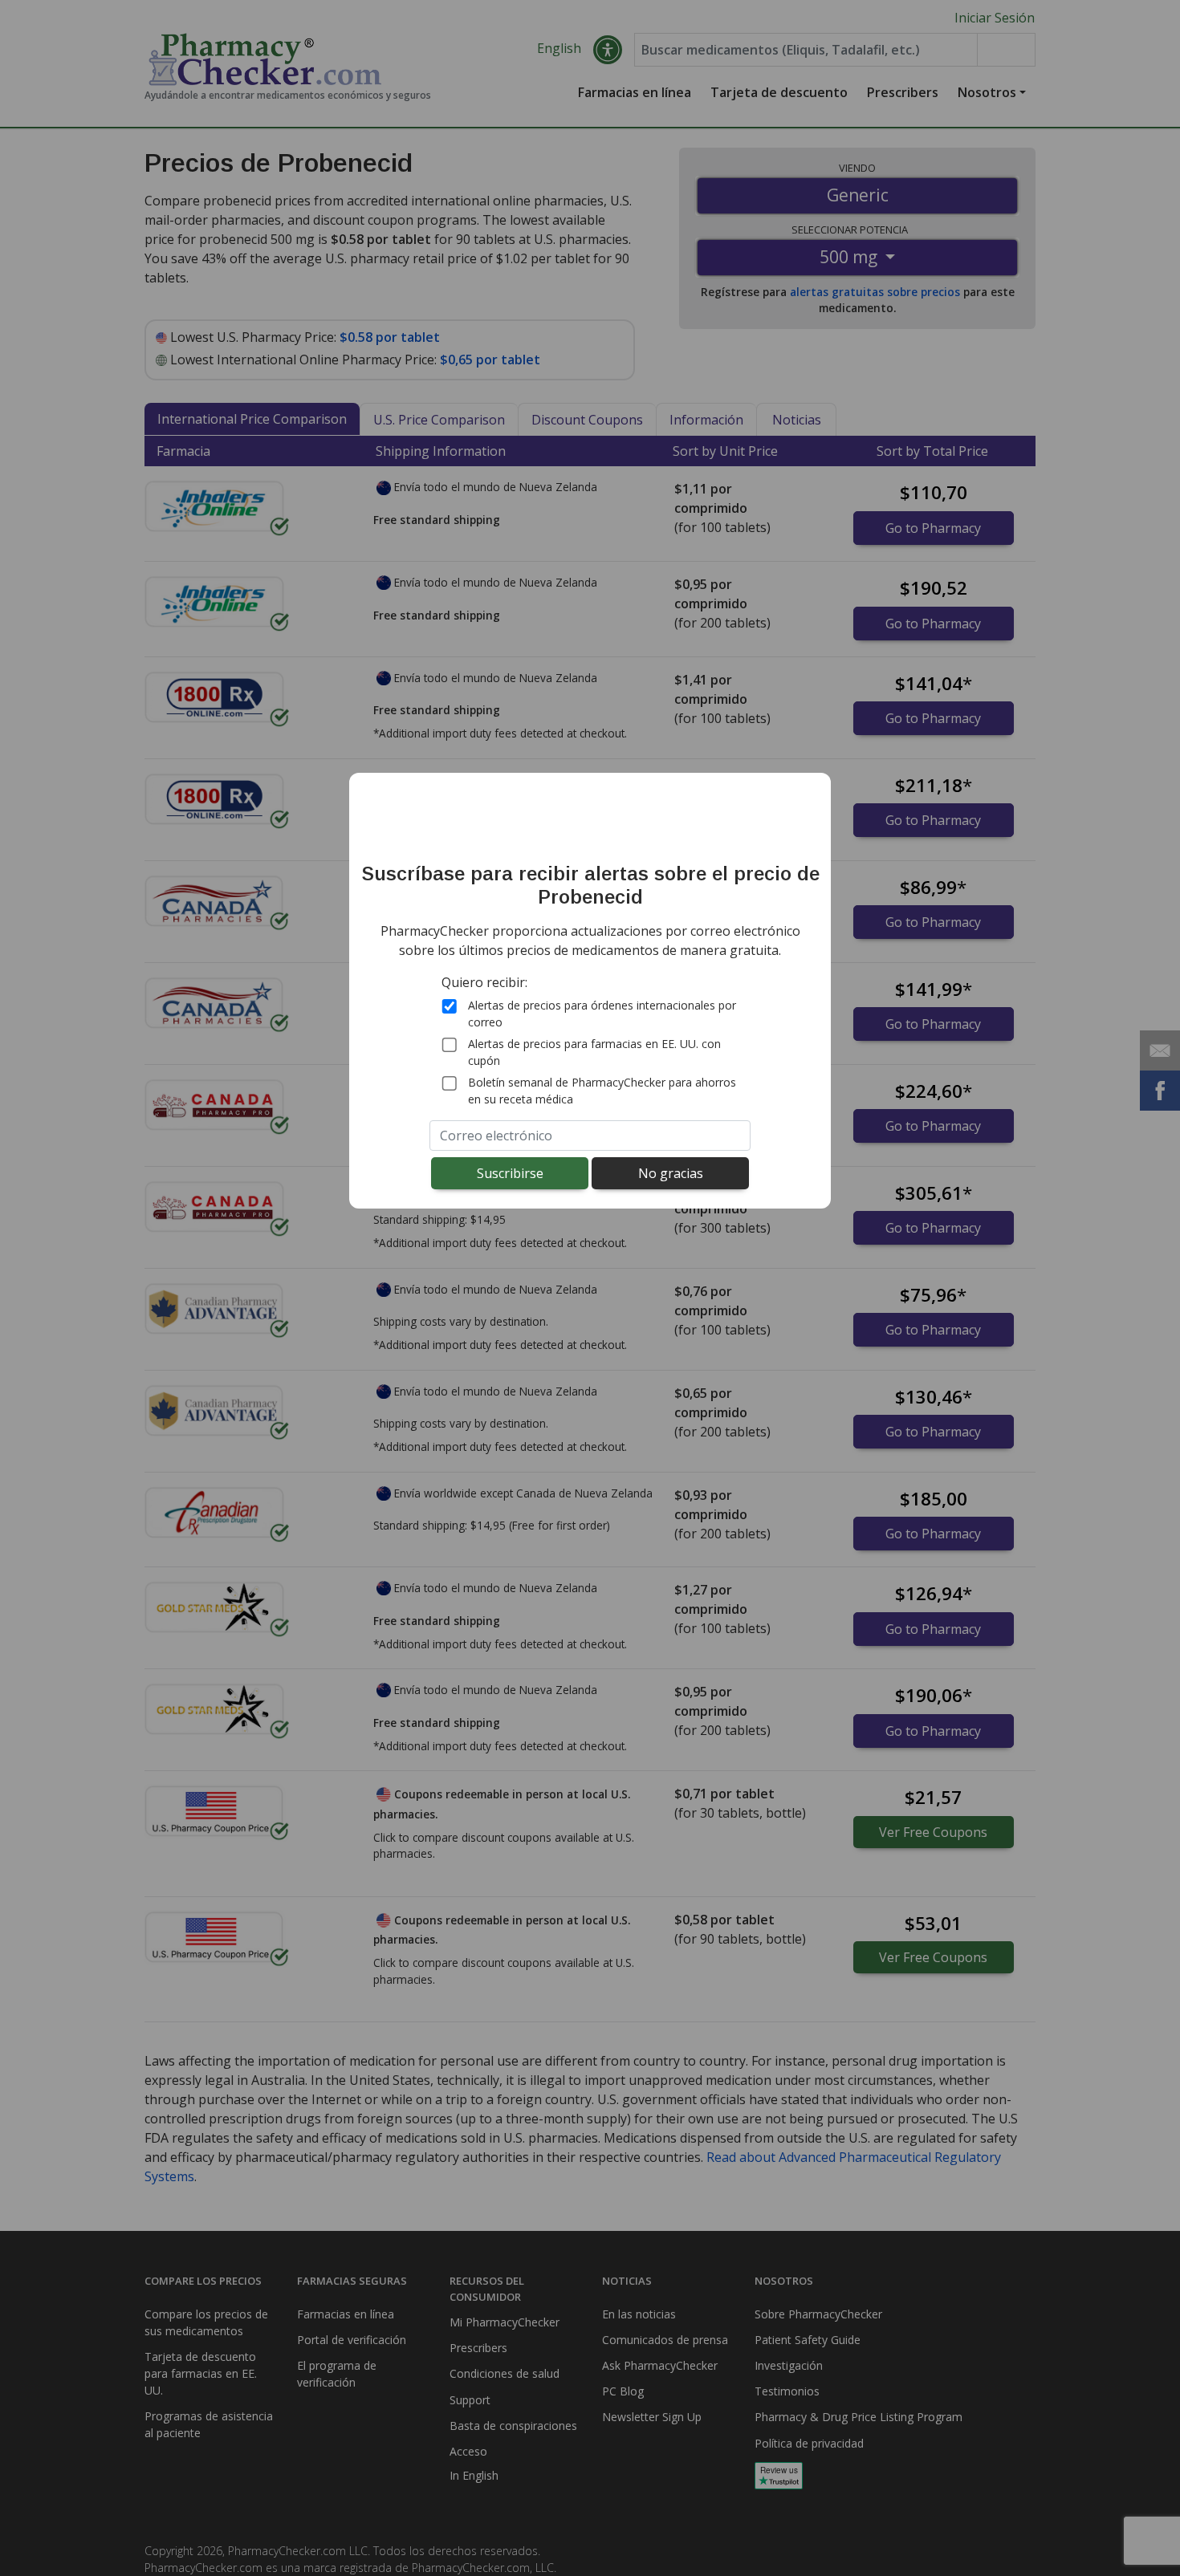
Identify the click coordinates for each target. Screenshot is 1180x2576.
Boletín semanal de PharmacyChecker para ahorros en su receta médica (602, 1091)
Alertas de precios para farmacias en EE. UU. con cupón (594, 1053)
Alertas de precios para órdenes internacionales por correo (602, 1014)
